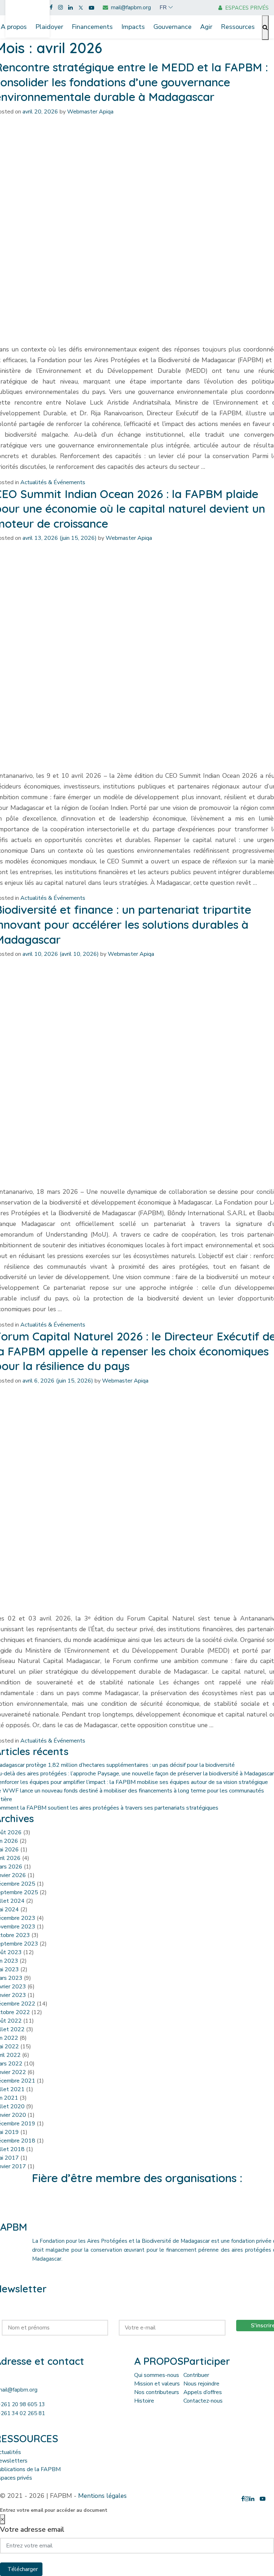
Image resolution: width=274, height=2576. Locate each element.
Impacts (133, 27)
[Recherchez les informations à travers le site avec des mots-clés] (265, 28)
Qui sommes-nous (157, 2375)
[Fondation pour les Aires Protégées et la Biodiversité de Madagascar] (27, 15)
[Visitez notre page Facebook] (51, 8)
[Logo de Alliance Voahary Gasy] (164, 2207)
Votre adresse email (32, 2529)
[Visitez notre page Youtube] (92, 8)
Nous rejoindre (201, 2384)
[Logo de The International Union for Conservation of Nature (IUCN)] (137, 2207)
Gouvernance (172, 27)
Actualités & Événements (53, 482)
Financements (92, 27)
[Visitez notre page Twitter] (81, 8)
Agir (206, 27)
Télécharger (23, 2569)
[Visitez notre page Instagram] (60, 8)
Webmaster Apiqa (90, 112)
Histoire (144, 2401)
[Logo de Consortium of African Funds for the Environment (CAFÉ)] (84, 2207)
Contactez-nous (203, 2401)
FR (163, 7)
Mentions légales (102, 2496)
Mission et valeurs (157, 2384)
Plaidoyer (49, 27)
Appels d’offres (203, 2392)
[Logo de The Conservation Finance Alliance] (110, 2207)
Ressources (238, 27)
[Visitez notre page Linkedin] (70, 8)
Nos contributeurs (157, 2392)
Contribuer (196, 2375)
